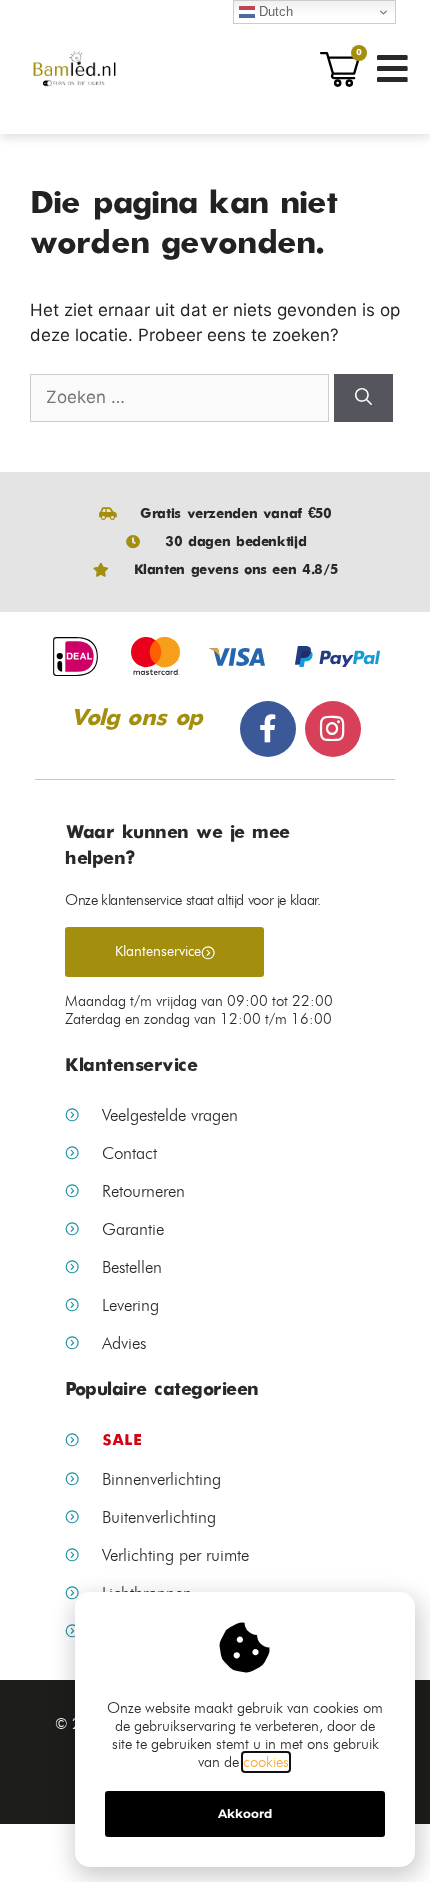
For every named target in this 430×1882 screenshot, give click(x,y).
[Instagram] (333, 729)
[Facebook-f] (268, 729)
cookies (266, 1762)
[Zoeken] (363, 398)
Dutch (274, 11)
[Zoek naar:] (182, 397)
